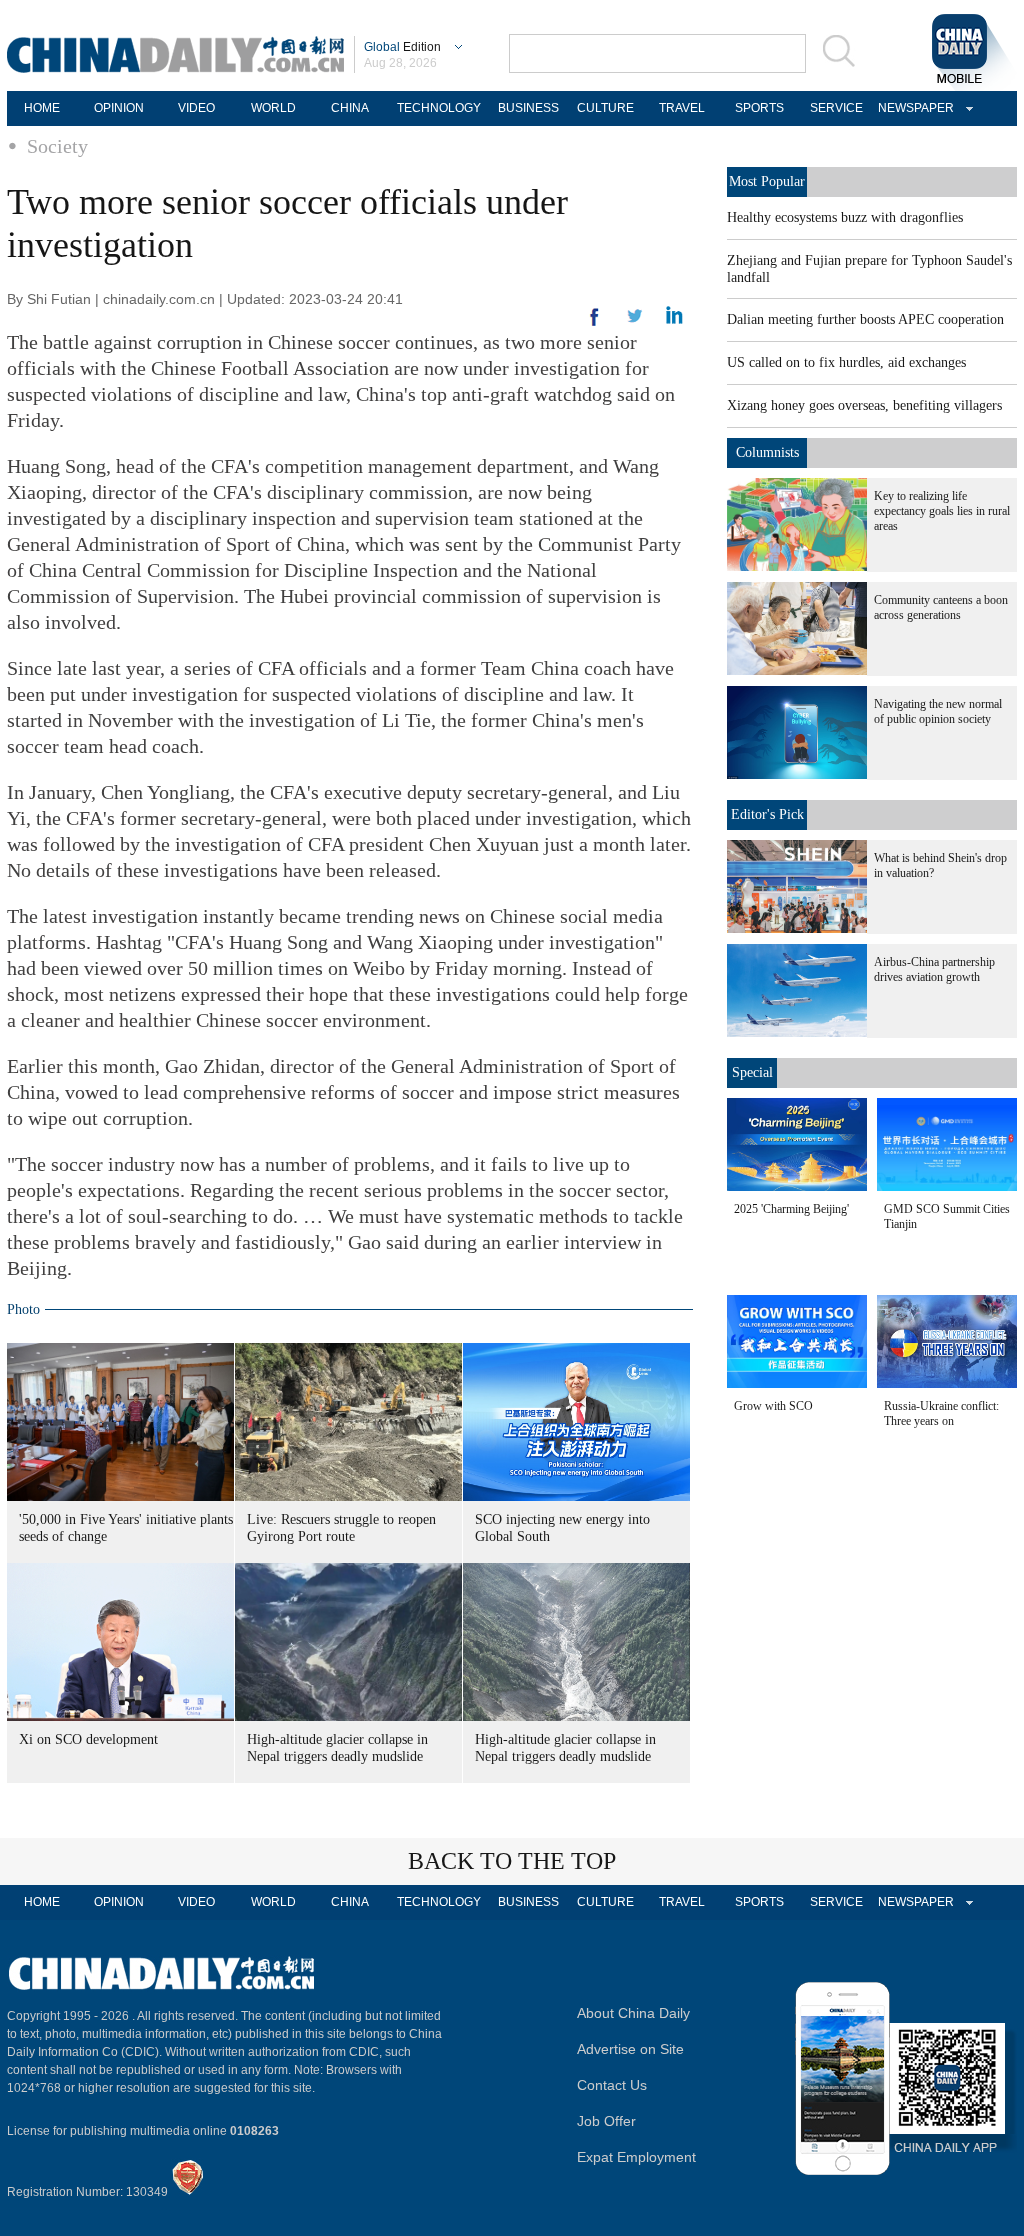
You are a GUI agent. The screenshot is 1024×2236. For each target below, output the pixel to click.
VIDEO (196, 108)
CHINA (350, 108)
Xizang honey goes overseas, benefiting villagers (864, 405)
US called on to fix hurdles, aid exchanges (846, 362)
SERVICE (836, 108)
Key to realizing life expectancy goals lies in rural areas (942, 511)
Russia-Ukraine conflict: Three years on (941, 1413)
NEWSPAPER (913, 108)
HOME (42, 108)
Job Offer (606, 2121)
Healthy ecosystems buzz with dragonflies (845, 217)
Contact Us (612, 2085)
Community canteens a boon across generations (941, 607)
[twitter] (674, 320)
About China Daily (633, 2013)
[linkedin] (635, 322)
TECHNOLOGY (439, 108)
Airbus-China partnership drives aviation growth (934, 969)
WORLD (273, 108)
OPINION (119, 108)
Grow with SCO (773, 1406)
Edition (402, 47)
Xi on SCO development (88, 1739)
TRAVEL (682, 108)
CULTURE (605, 108)
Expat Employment (636, 2157)
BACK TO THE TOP (512, 1861)
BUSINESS (528, 108)
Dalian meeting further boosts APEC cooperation (865, 319)
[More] (595, 325)
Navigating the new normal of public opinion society (938, 711)
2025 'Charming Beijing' (791, 1209)
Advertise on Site (630, 2049)
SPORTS (759, 108)
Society (57, 146)
